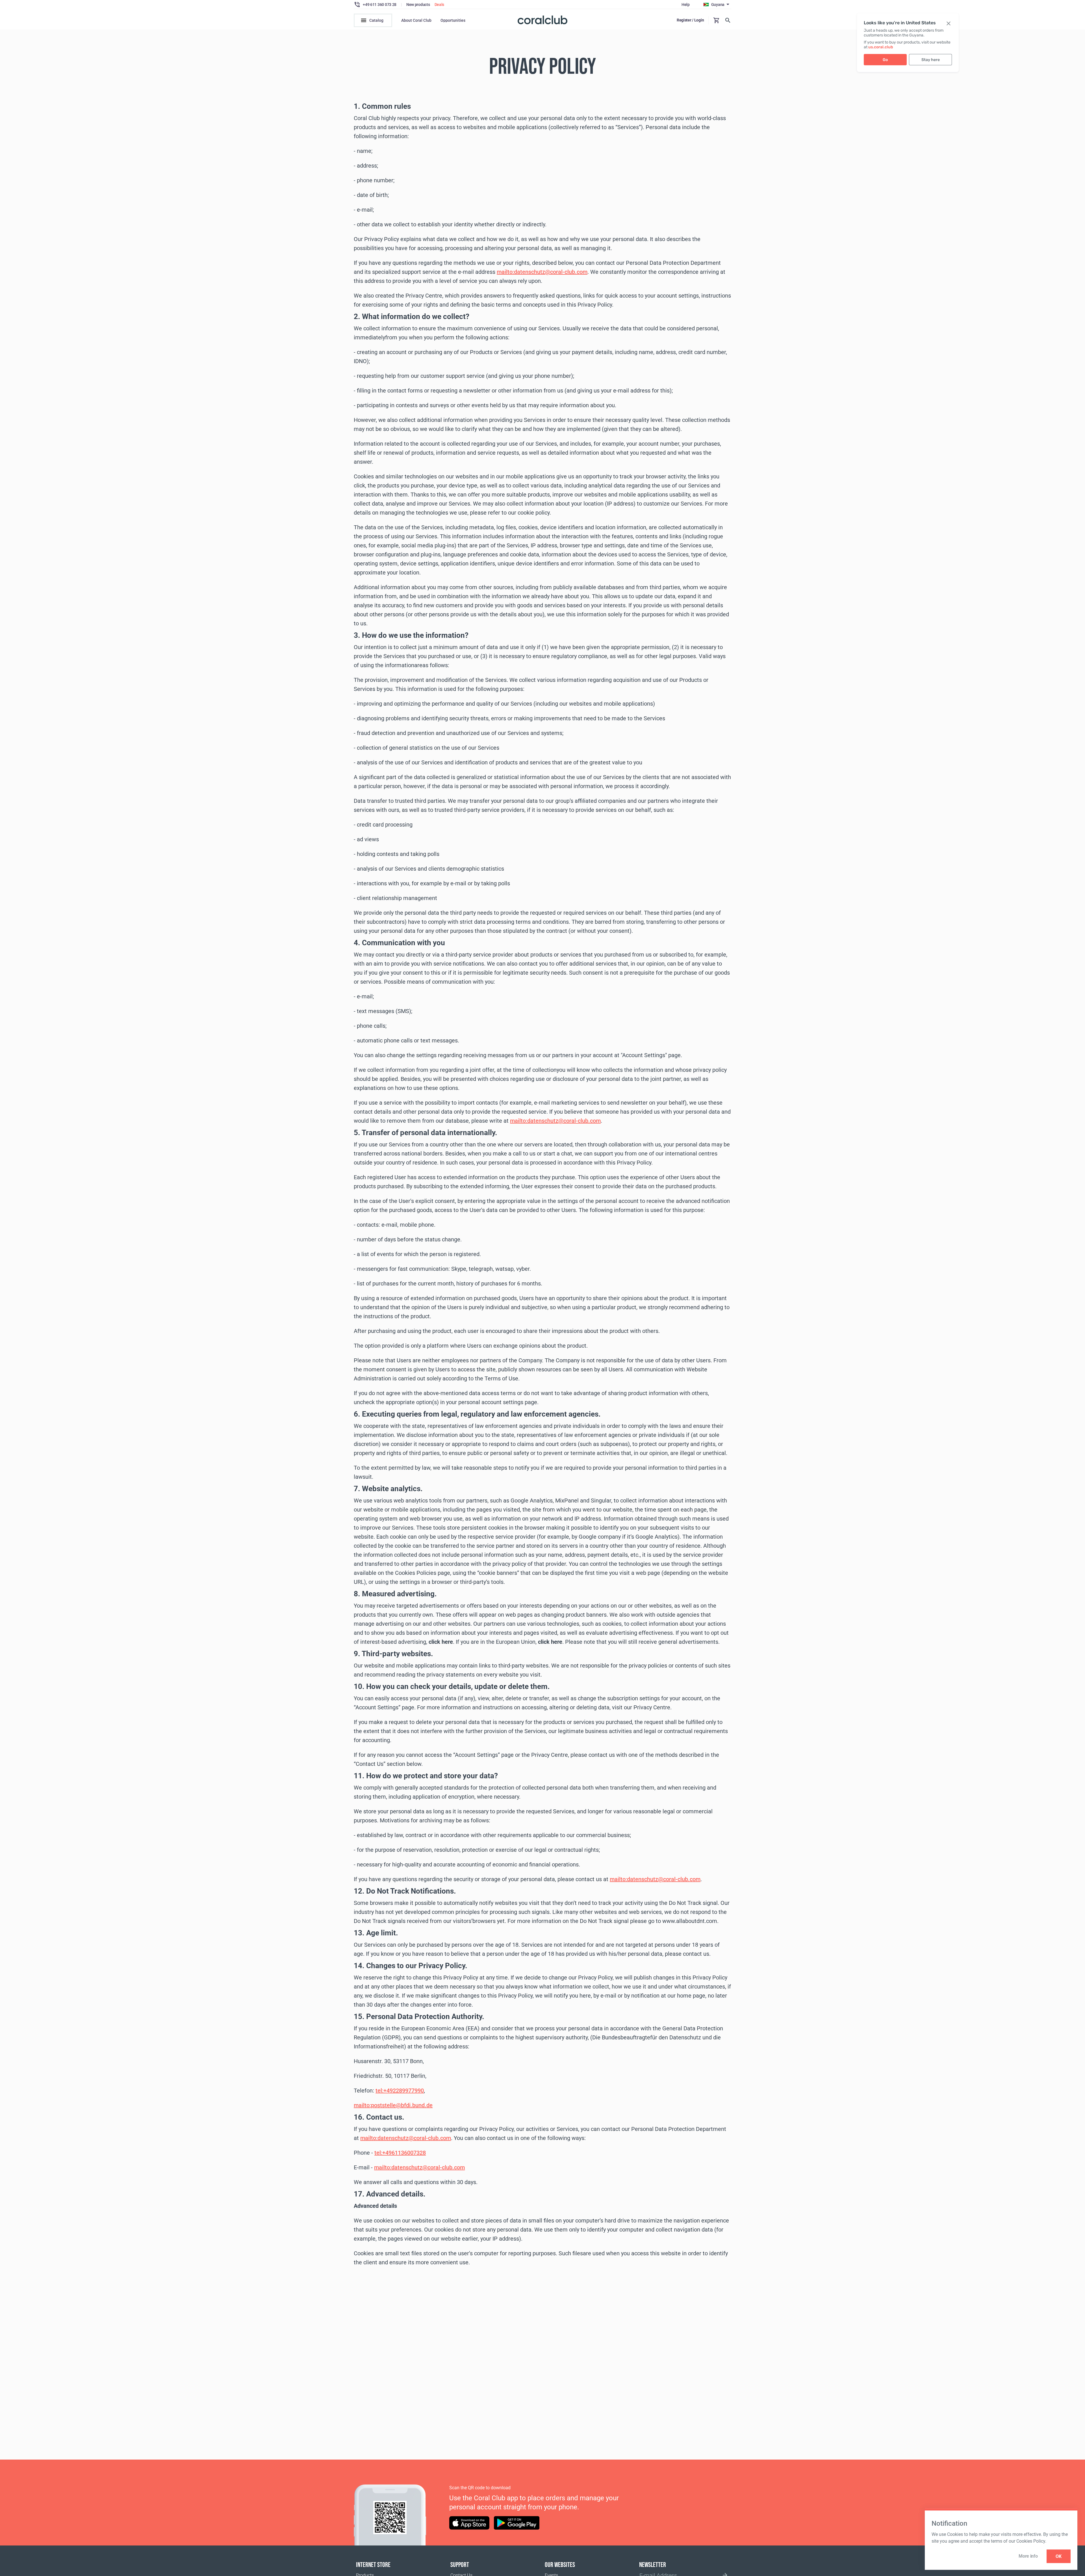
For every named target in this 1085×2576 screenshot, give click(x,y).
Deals (440, 5)
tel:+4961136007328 (400, 2153)
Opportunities (453, 20)
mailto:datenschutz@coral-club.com (542, 272)
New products (418, 5)
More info (1028, 2556)
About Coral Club (416, 20)
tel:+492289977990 (400, 2091)
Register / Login (690, 20)
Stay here (931, 60)
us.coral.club (881, 47)
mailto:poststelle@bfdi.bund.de (393, 2105)
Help (686, 5)
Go (885, 60)
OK (1059, 2556)
